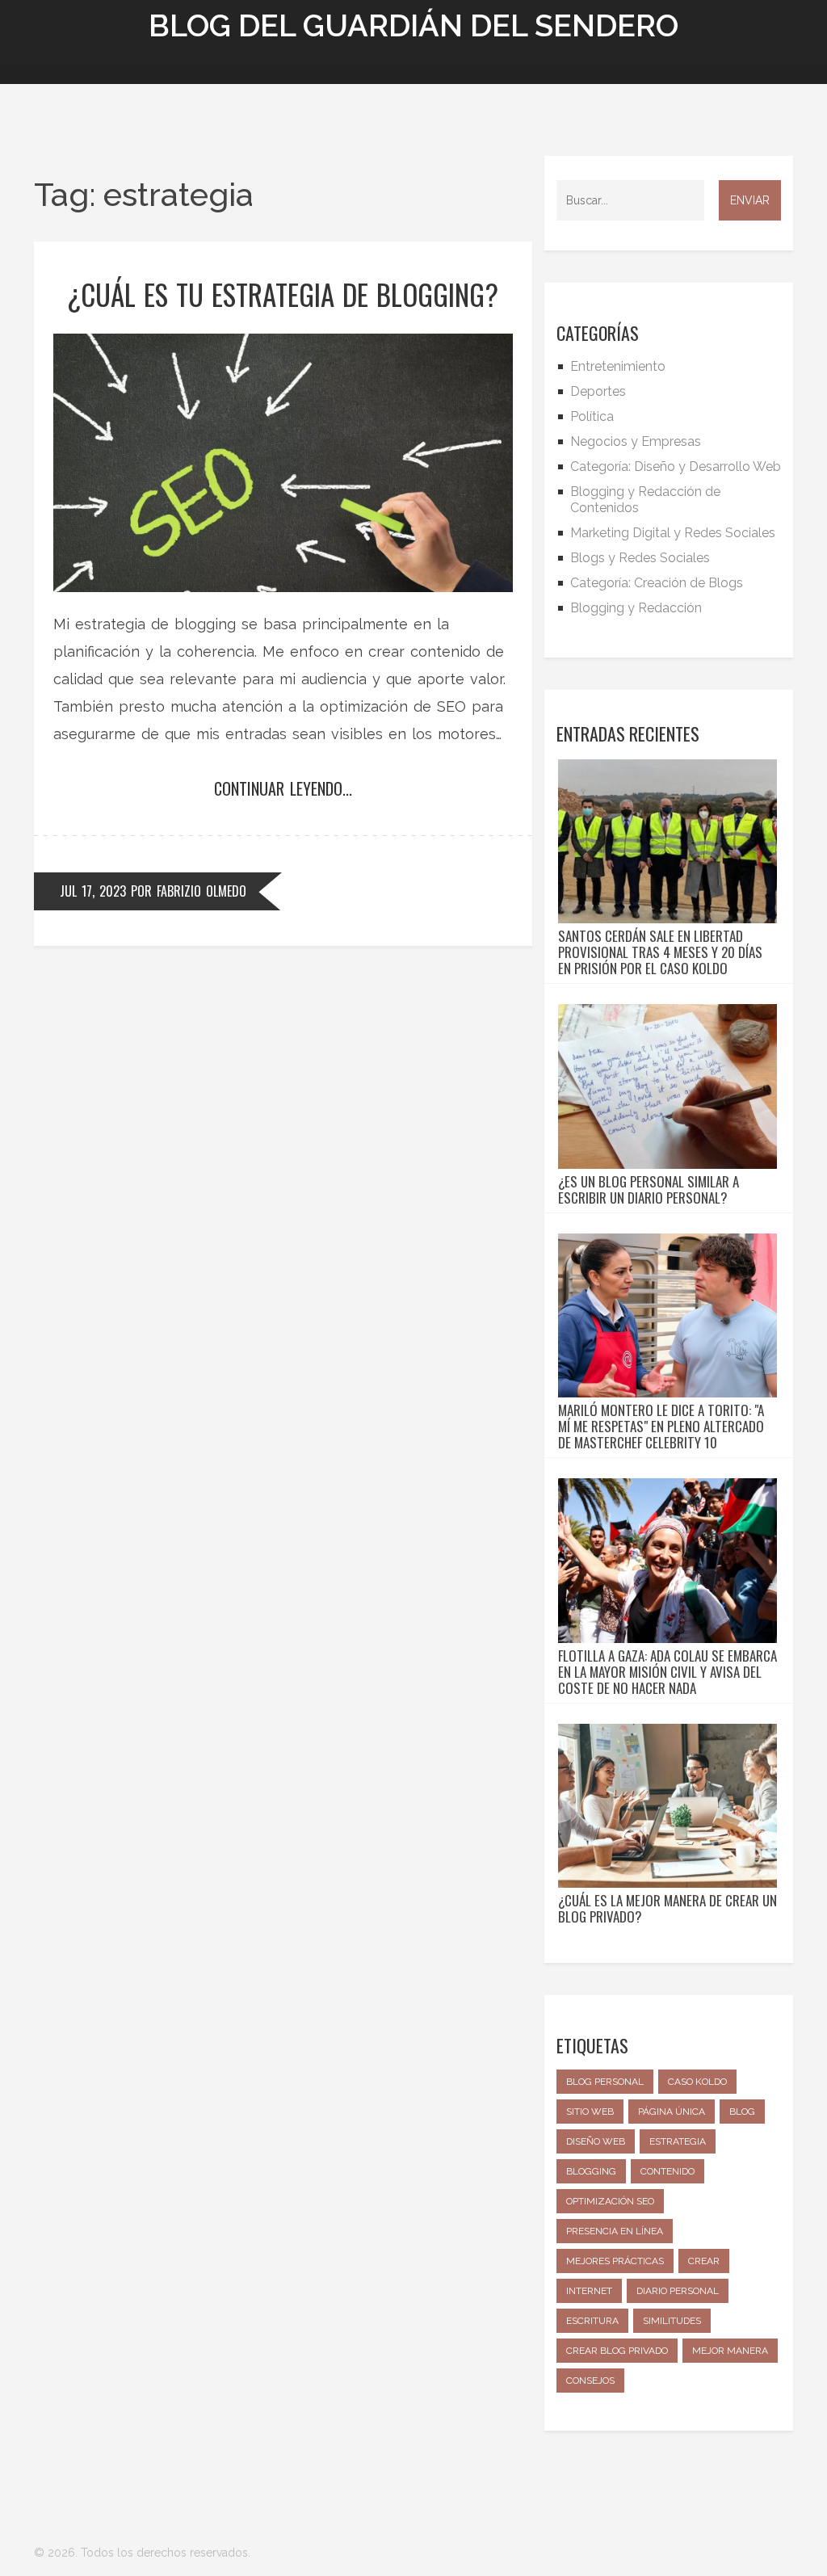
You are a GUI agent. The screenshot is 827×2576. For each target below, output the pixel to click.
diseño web (596, 2141)
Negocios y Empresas (636, 441)
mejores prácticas (615, 2261)
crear (704, 2261)
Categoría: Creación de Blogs (657, 583)
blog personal (605, 2082)
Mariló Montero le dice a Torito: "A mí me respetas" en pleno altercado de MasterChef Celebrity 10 (661, 1427)
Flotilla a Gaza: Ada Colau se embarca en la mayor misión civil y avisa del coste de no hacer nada (667, 1672)
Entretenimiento (618, 366)
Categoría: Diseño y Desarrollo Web (676, 466)
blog (742, 2112)
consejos (590, 2381)
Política (592, 416)
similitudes (672, 2321)
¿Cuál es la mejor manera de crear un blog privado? (667, 1909)
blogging (591, 2171)
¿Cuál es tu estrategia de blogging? (283, 294)
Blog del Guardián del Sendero (413, 25)
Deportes (598, 391)
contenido (667, 2171)
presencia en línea (615, 2231)
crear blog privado (617, 2351)
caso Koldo (697, 2082)
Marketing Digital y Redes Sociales (673, 533)
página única (672, 2112)
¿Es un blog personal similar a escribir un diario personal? (649, 1190)
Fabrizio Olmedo (202, 891)
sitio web (590, 2112)
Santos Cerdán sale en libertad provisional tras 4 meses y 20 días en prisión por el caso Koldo (660, 952)
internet (589, 2291)
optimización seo (610, 2201)
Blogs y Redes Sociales (640, 558)
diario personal (678, 2291)
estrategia (678, 2141)
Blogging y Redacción (636, 608)
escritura (592, 2321)
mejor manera (730, 2351)
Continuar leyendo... (283, 788)
